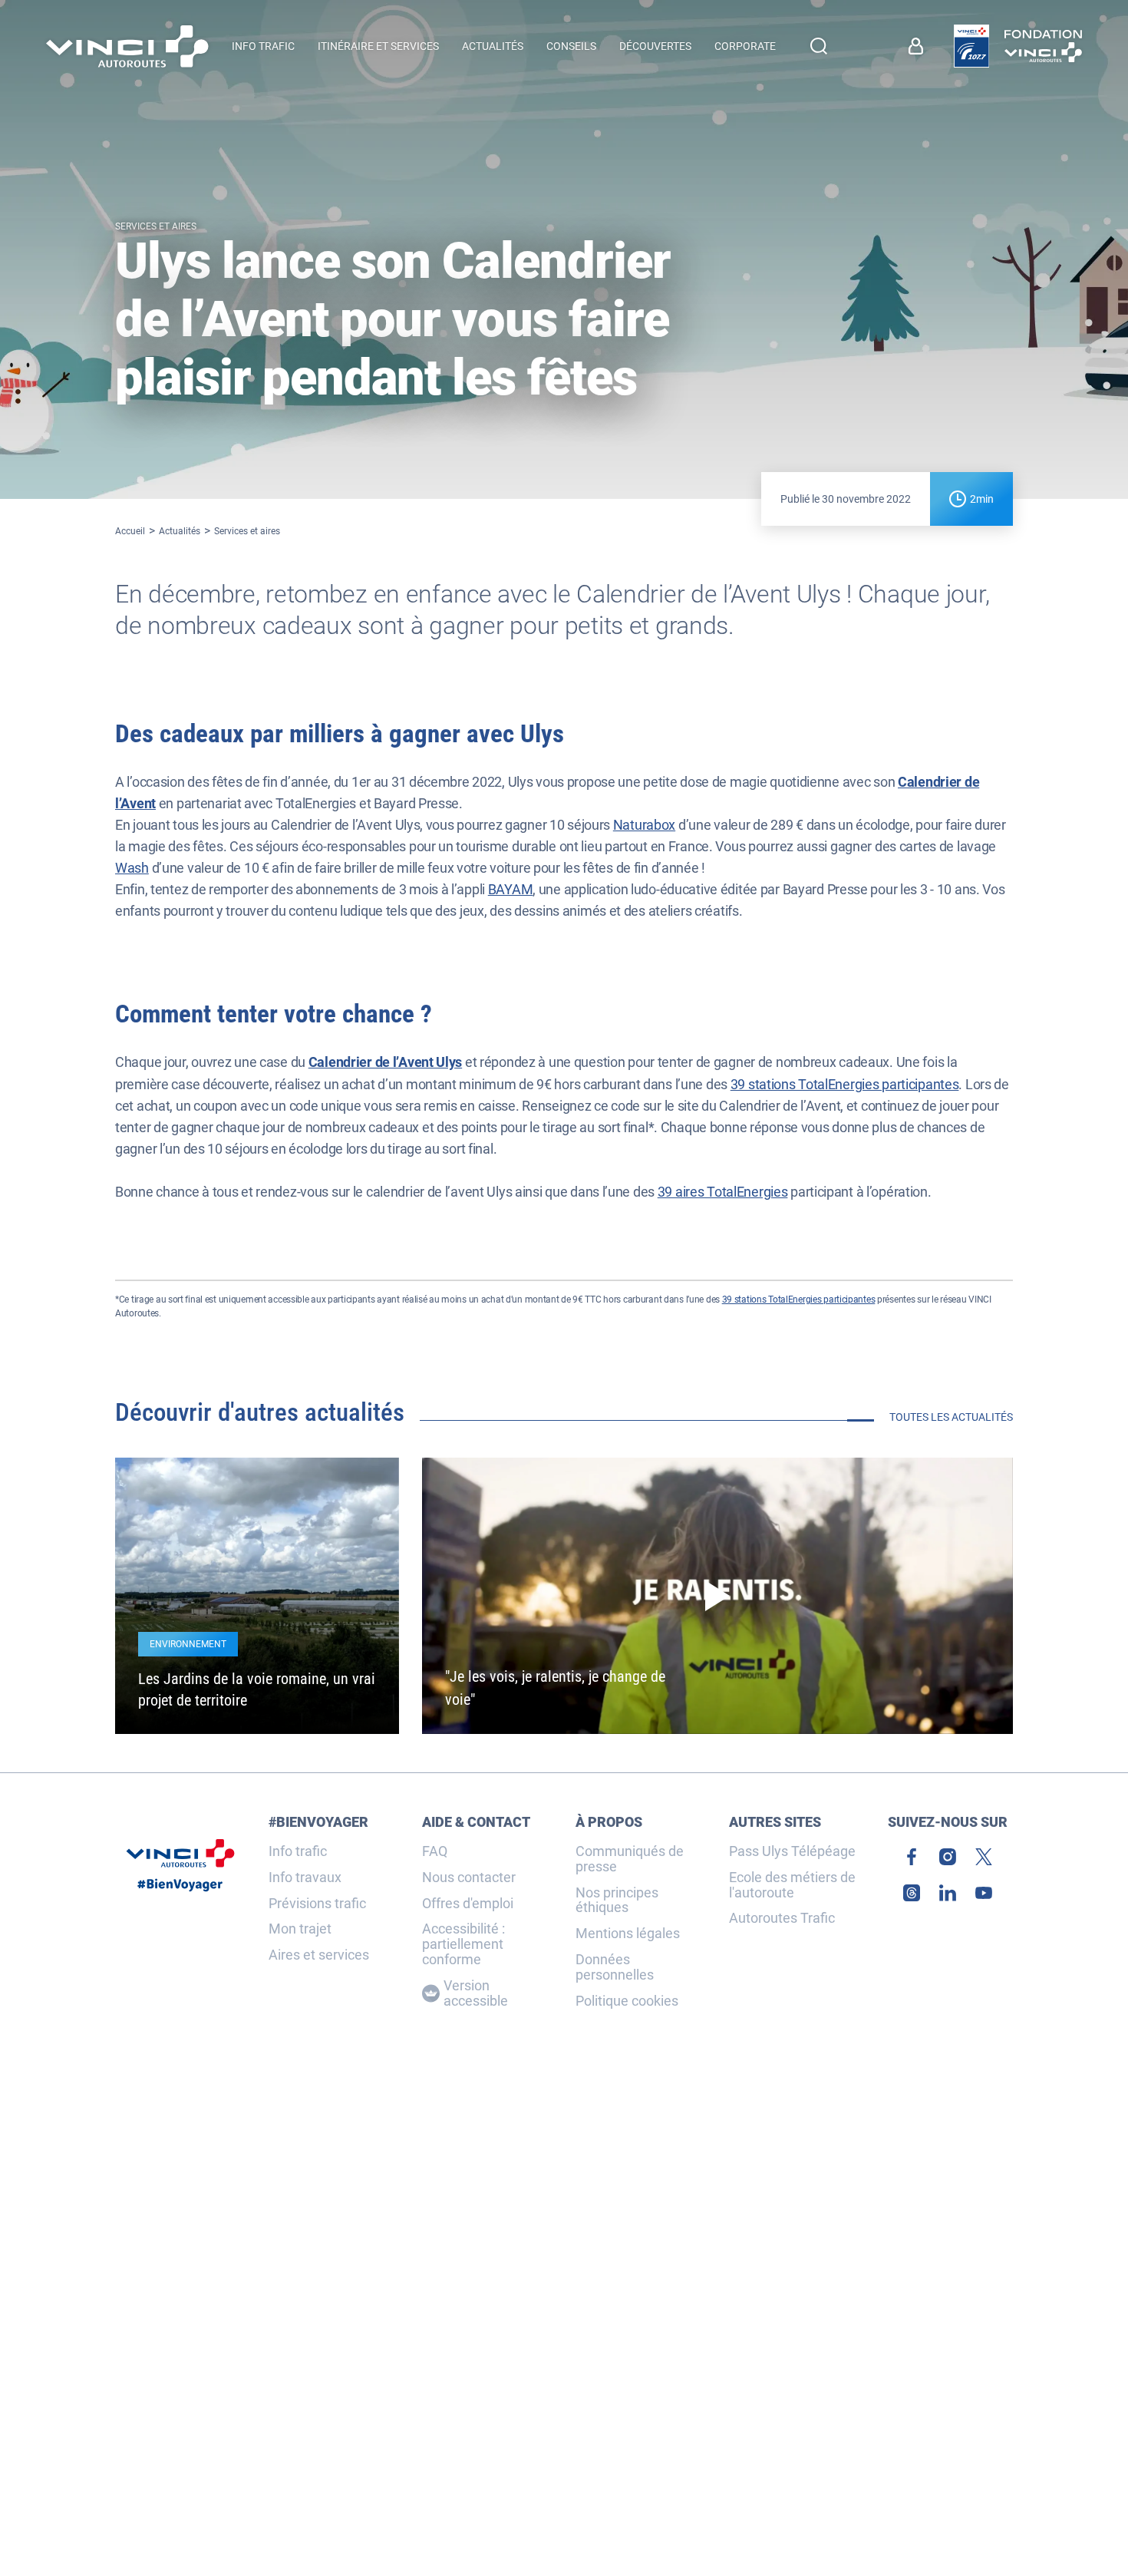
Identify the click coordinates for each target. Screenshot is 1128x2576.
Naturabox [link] (644, 825)
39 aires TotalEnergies (723, 1192)
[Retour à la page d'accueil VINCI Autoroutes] (127, 46)
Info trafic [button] (263, 46)
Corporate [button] (745, 46)
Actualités (180, 531)
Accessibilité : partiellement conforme (463, 1944)
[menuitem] (920, 46)
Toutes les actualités (951, 1417)
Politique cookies (627, 2001)
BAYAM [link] (511, 889)
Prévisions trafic (317, 1904)
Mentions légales (628, 1934)
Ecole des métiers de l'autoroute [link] (792, 1885)
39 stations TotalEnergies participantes (845, 1084)
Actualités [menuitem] (493, 46)
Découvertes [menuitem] (655, 46)
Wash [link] (132, 868)
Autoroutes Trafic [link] (782, 1918)
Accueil (130, 531)
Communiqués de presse (630, 1859)
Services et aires (247, 531)
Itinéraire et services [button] (378, 46)
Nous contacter (469, 1878)
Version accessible (476, 1993)
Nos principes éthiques (617, 1901)
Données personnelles (615, 1967)
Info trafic (298, 1851)
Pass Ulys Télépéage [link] (792, 1851)
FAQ (435, 1851)
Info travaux (305, 1878)
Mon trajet (300, 1929)
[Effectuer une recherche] (819, 46)
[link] (971, 46)
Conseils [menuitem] (571, 46)
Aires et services (319, 1955)
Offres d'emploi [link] (468, 1904)
